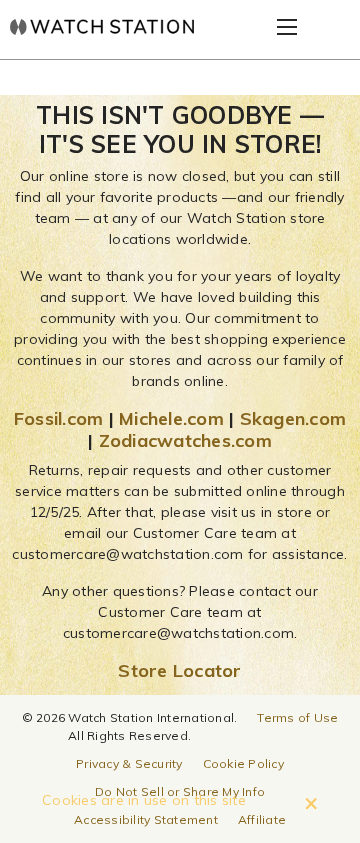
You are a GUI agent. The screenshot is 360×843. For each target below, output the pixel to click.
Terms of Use (297, 717)
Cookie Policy (243, 763)
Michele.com (171, 418)
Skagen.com (293, 418)
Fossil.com (59, 418)
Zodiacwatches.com (185, 440)
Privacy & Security (129, 763)
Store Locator (179, 670)
